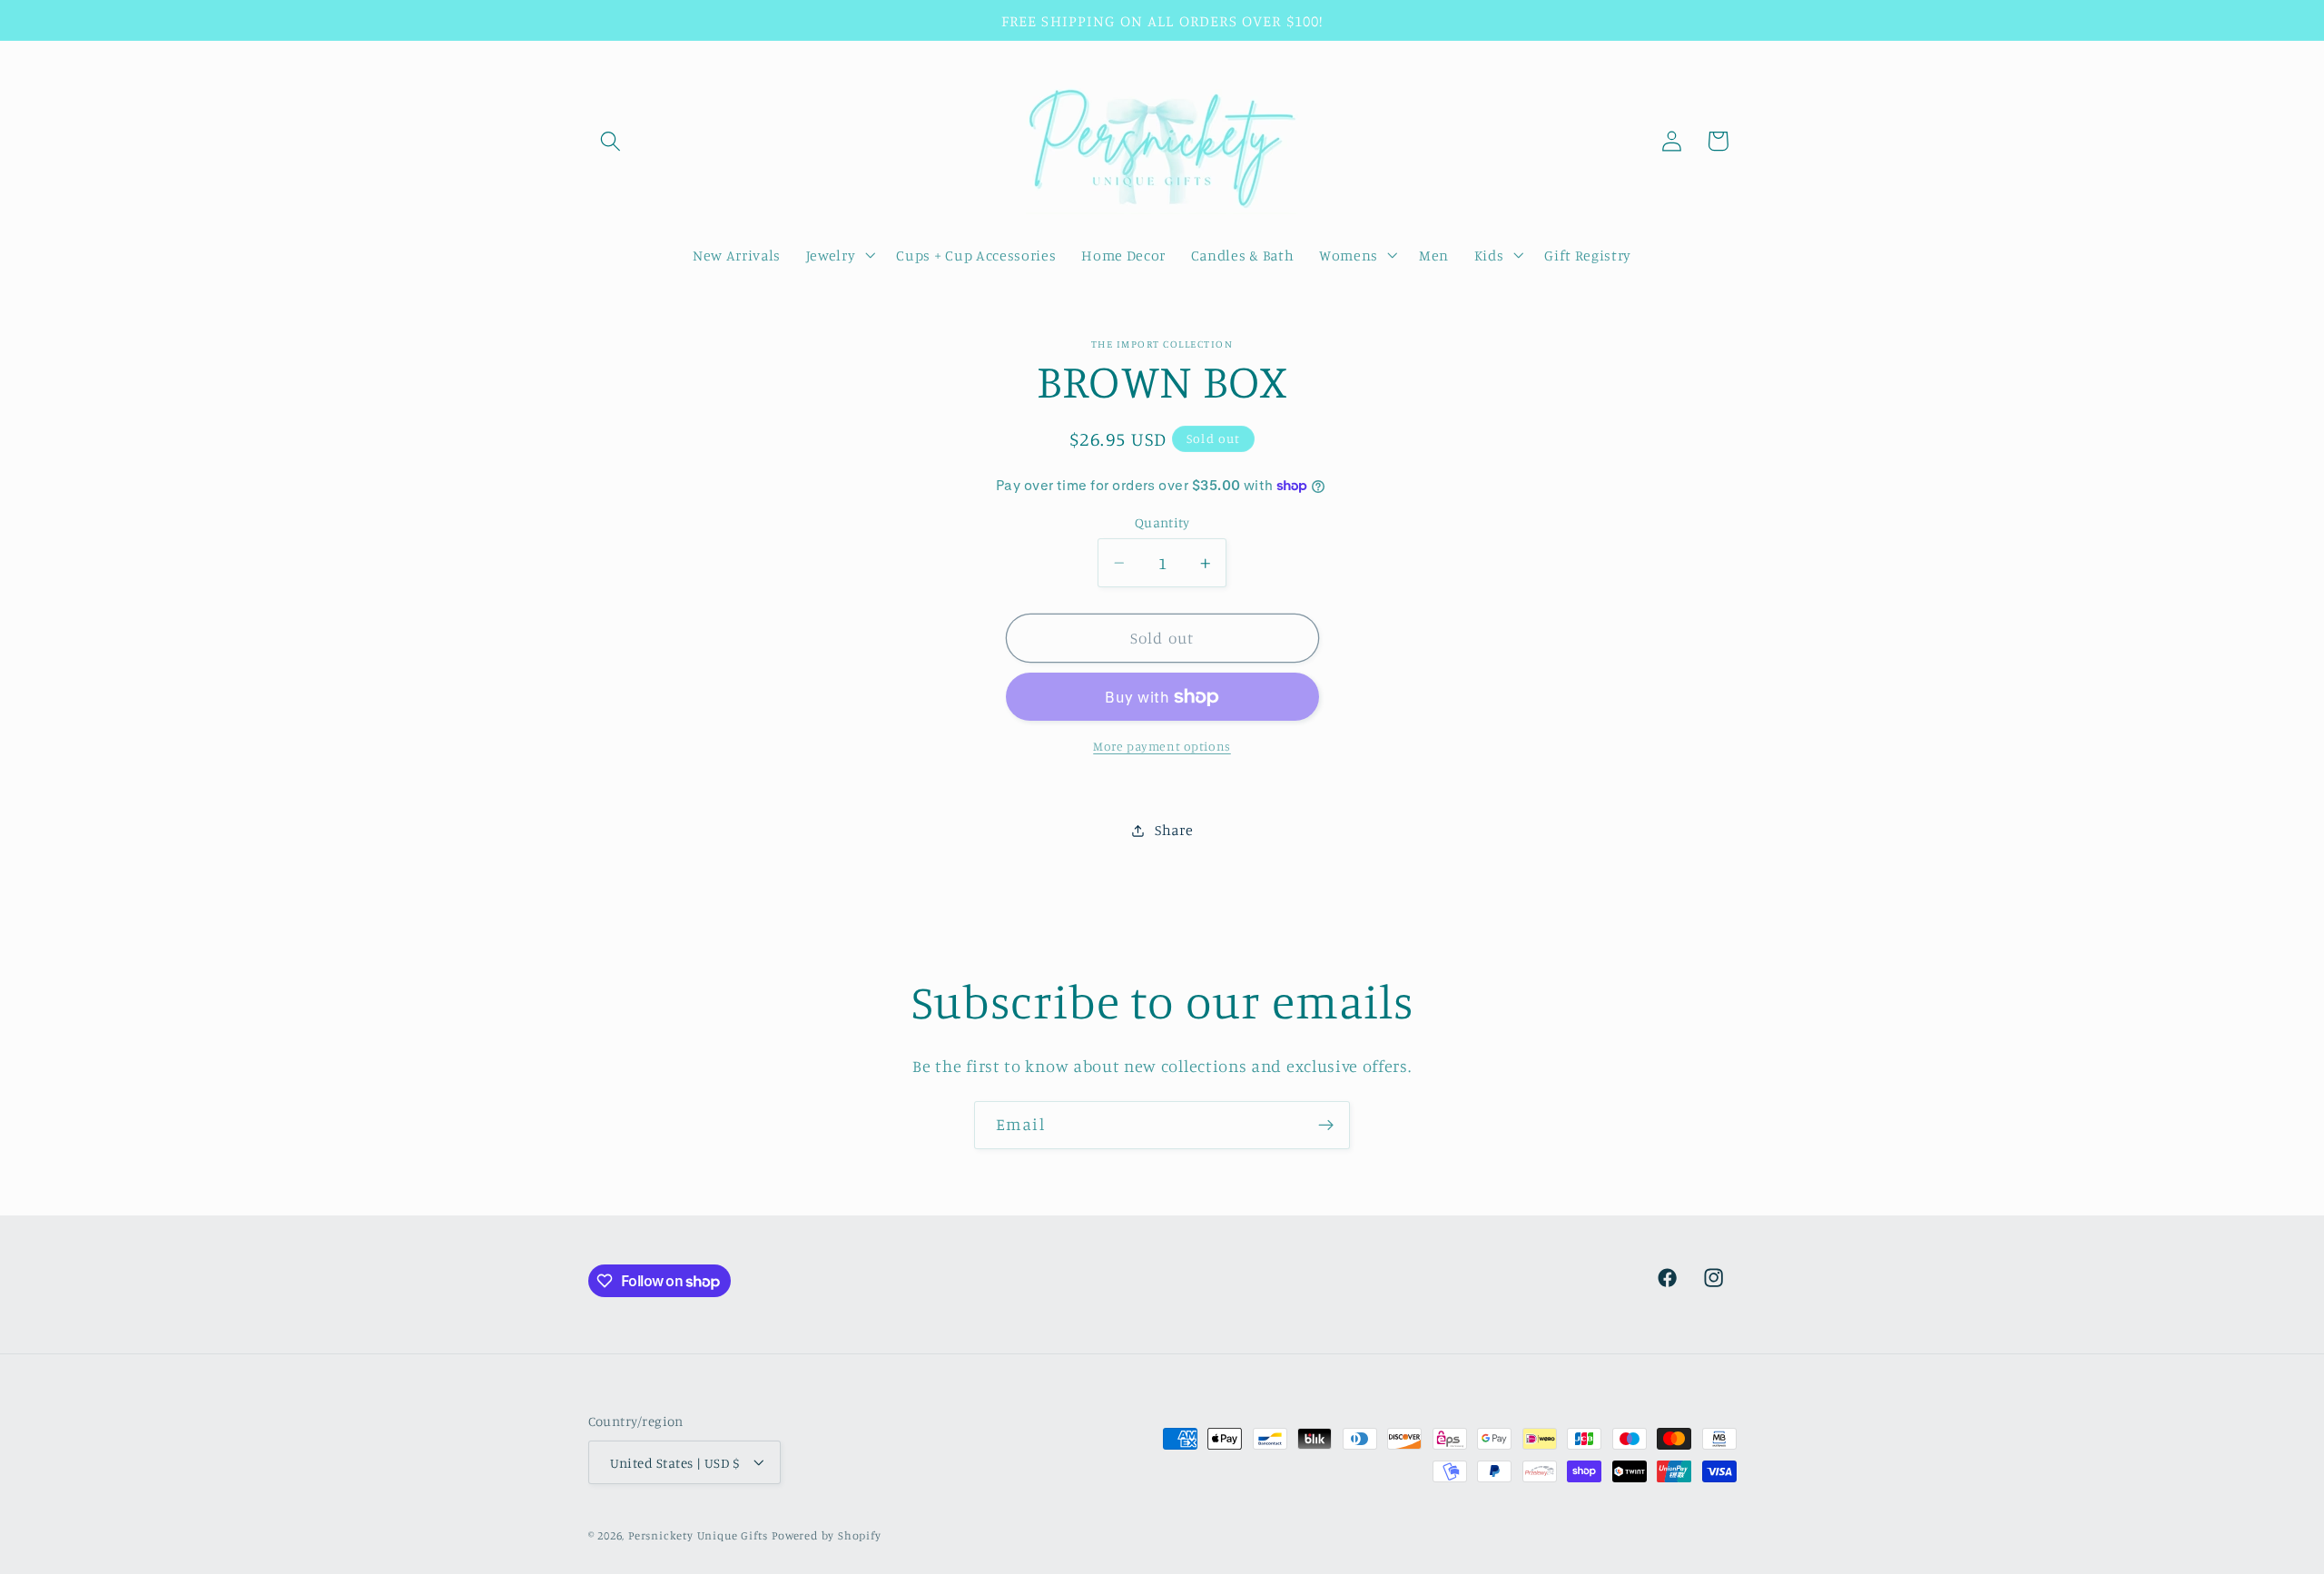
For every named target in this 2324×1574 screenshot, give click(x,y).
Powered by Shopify (827, 1535)
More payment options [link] (1162, 746)
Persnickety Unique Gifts (698, 1535)
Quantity (1162, 522)
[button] (611, 141)
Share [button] (1174, 830)
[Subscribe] (1326, 1126)
